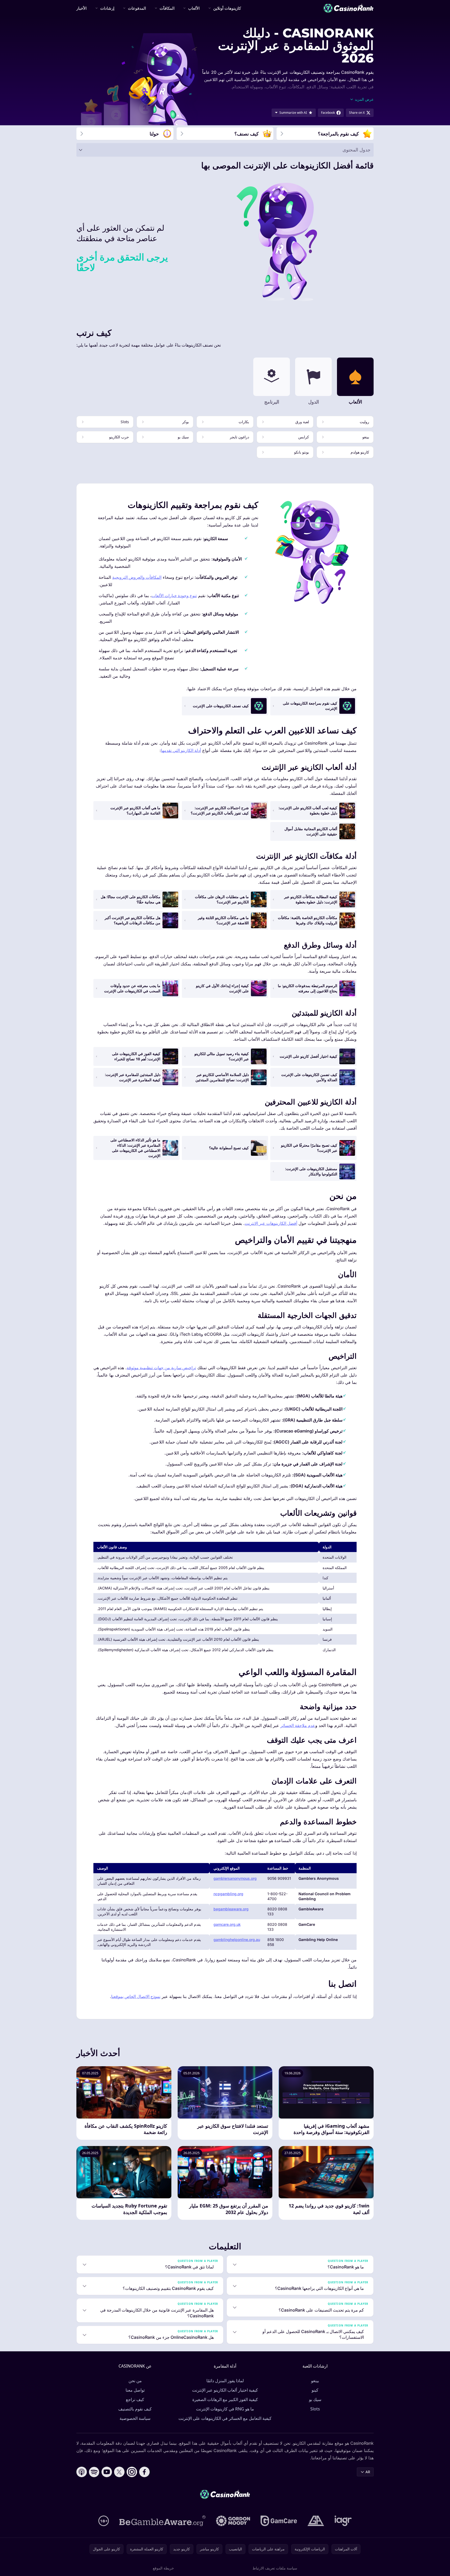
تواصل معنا (135, 2390)
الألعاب (194, 8)
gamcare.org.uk (227, 1924)
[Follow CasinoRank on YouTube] (107, 2472)
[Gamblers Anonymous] (316, 2521)
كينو (315, 2390)
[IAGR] (343, 2521)
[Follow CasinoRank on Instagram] (132, 2472)
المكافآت (167, 8)
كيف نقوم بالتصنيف (135, 2409)
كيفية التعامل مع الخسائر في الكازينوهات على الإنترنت (225, 2418)
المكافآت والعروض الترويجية (137, 577)
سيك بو (315, 2399)
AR (368, 2472)
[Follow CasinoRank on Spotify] (94, 2472)
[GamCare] (279, 2521)
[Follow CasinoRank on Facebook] (144, 2472)
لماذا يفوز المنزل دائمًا (225, 2381)
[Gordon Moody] (233, 2521)
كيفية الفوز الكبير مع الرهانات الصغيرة (225, 2399)
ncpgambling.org (228, 1894)
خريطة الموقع (163, 2568)
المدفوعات (137, 8)
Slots (315, 2409)
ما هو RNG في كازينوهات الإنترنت (225, 2409)
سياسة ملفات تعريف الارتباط (275, 2568)
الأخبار (81, 8)
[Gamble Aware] (162, 2521)
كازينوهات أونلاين (227, 8)
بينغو (315, 2381)
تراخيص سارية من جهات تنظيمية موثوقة (161, 1368)
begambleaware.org (231, 1909)
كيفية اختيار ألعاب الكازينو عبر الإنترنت (225, 2390)
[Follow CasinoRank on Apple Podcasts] (82, 2472)
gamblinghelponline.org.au (237, 1940)
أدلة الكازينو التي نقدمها (181, 750)
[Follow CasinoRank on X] (119, 2472)
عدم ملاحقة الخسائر (298, 1725)
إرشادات (107, 8)
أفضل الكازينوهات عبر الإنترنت (271, 1223)
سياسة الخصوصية (135, 2418)
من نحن (135, 2381)
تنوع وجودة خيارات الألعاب (174, 596)
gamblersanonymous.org (235, 1878)
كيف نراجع (135, 2399)
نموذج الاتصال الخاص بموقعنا (136, 1996)
